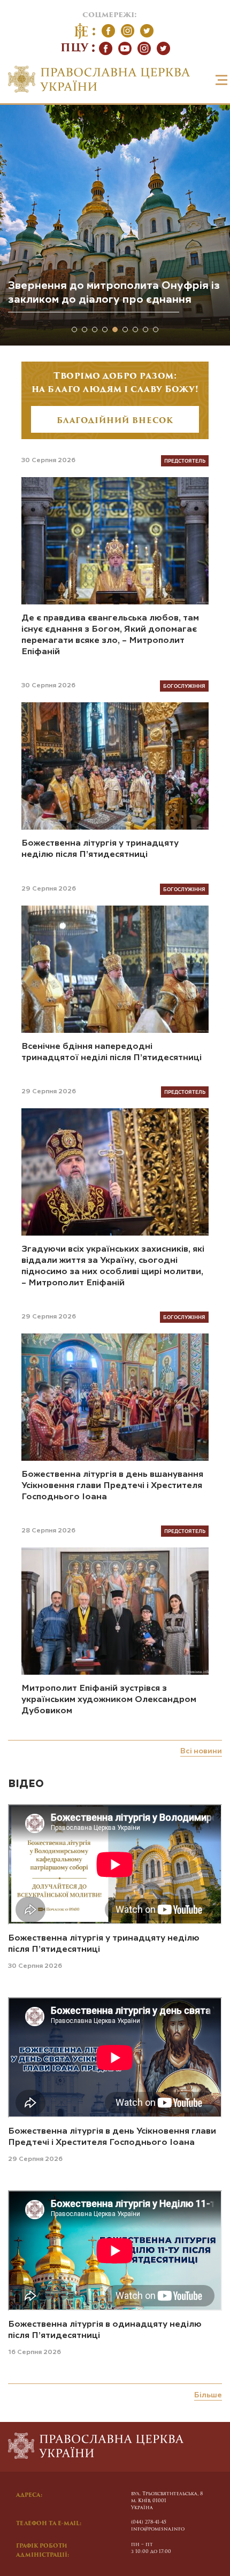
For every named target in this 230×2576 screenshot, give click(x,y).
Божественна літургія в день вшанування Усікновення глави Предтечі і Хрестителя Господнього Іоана (112, 1486)
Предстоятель (185, 461)
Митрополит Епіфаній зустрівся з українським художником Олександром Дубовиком (109, 1700)
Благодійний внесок (115, 421)
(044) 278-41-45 (149, 2522)
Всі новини (201, 1751)
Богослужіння (184, 686)
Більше (208, 2395)
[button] (74, 329)
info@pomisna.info (158, 2529)
